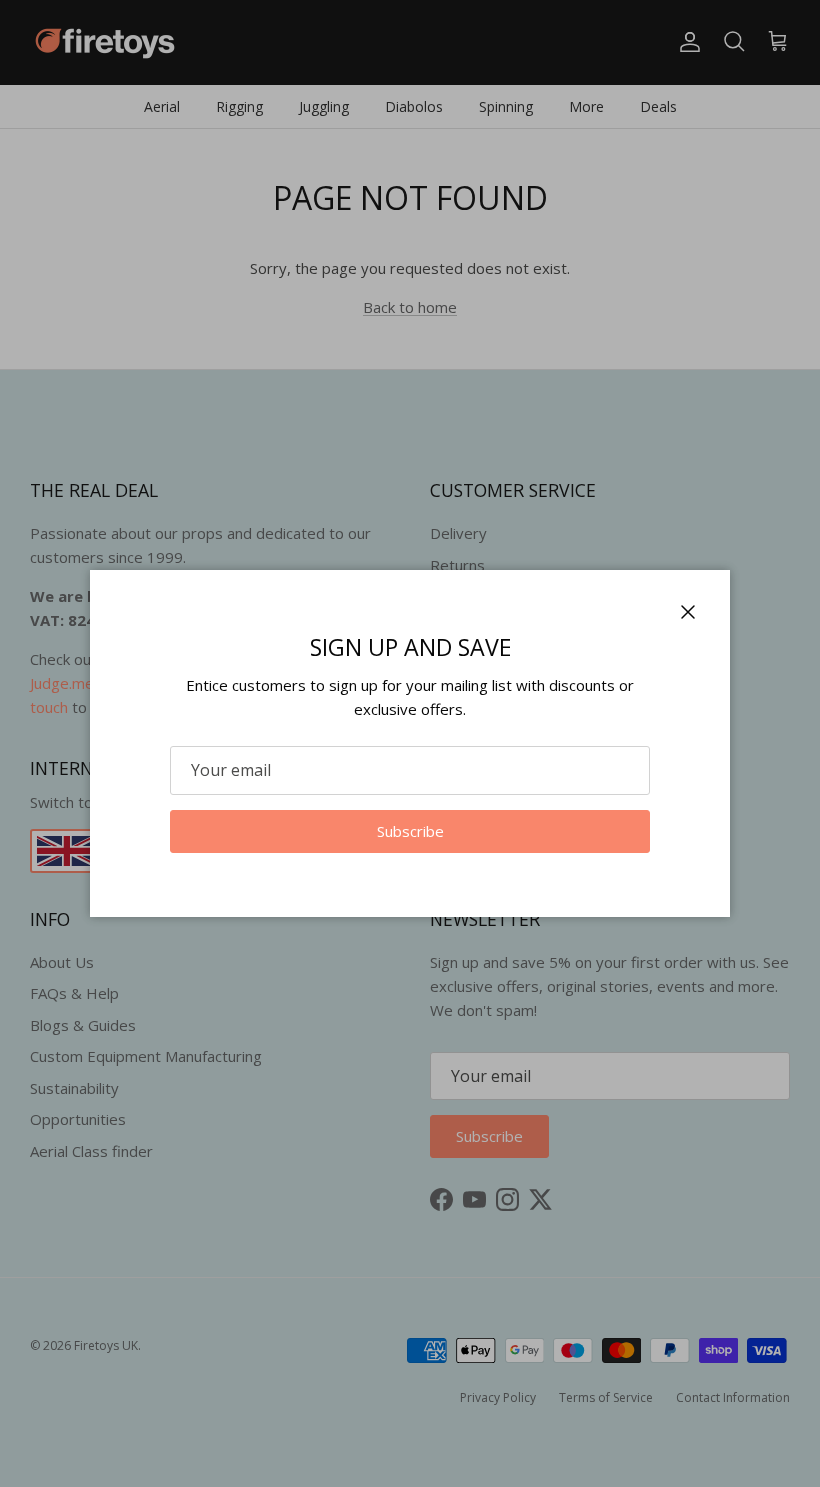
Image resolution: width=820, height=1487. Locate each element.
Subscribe (410, 831)
